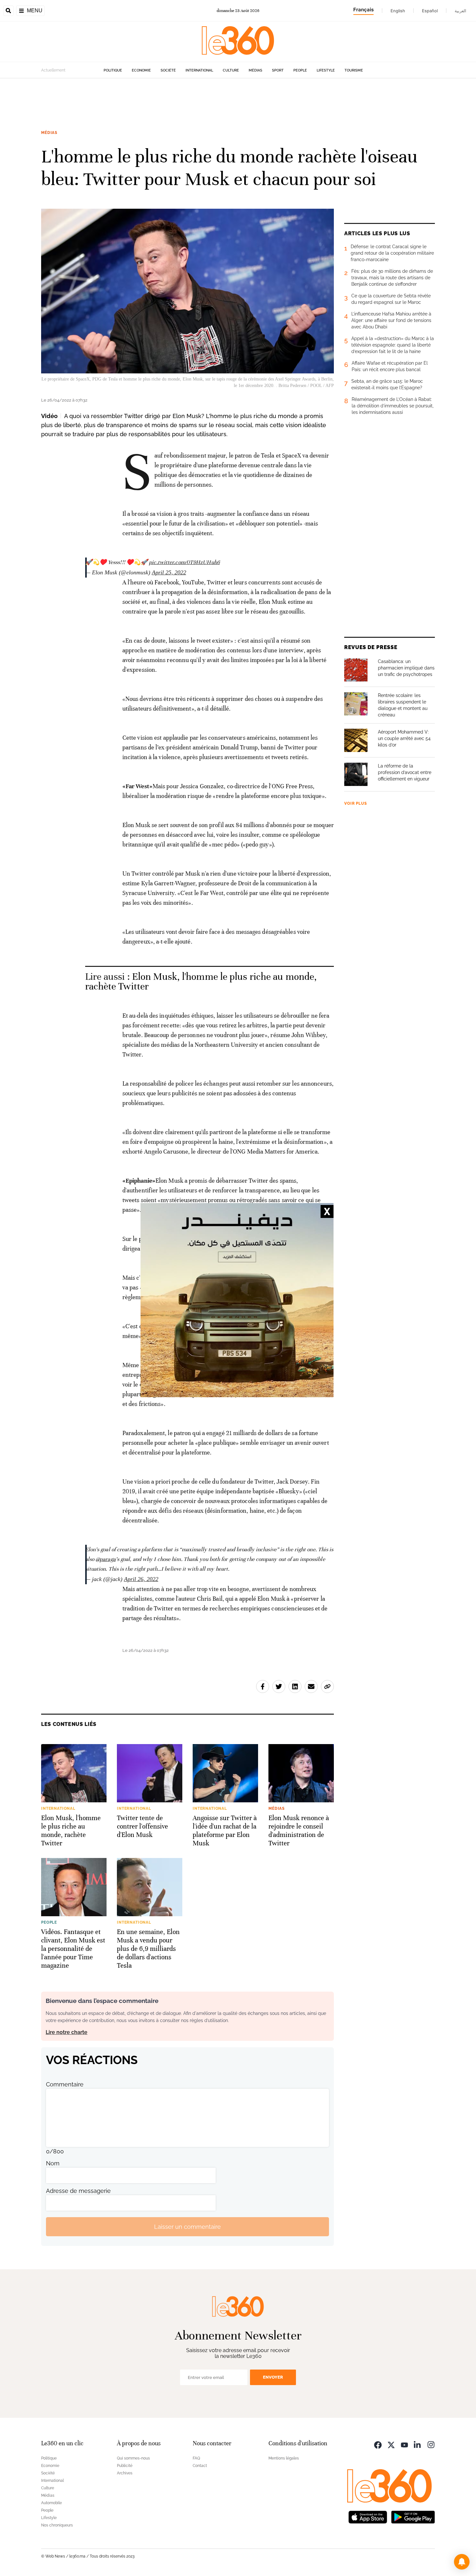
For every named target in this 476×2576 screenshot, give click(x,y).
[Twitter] (391, 2444)
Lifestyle (326, 70)
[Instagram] (431, 2444)
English (398, 11)
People (300, 70)
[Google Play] (413, 2516)
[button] (462, 2562)
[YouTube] (404, 2444)
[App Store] (368, 2516)
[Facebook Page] (378, 2444)
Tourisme (354, 70)
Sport (278, 70)
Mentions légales (284, 2458)
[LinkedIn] (418, 2444)
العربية (460, 11)
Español (430, 11)
